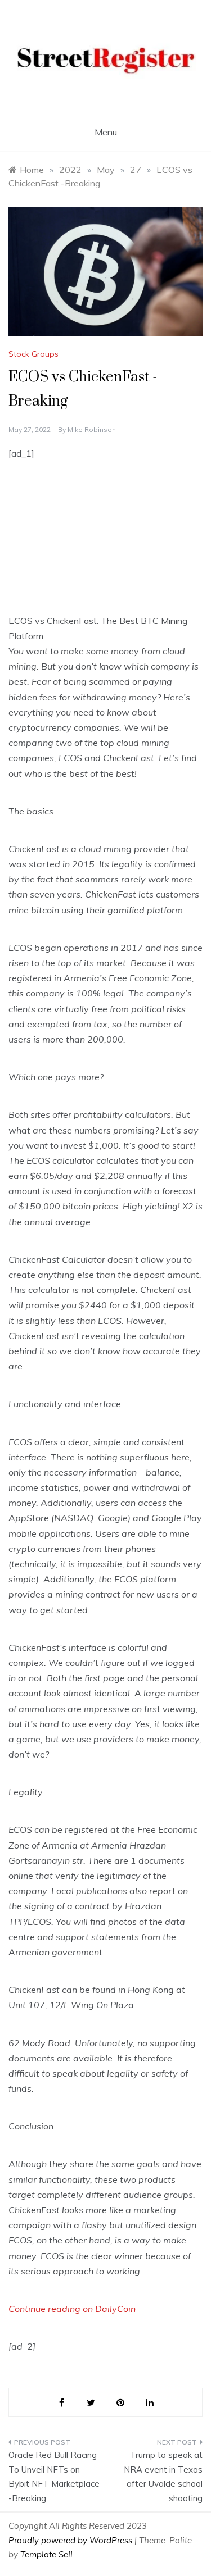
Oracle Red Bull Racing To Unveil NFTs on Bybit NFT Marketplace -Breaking (54, 2477)
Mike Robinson (92, 429)
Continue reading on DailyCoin (72, 2309)
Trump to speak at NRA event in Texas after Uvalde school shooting (163, 2477)
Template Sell (46, 2554)
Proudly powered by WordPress (71, 2540)
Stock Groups (33, 354)
